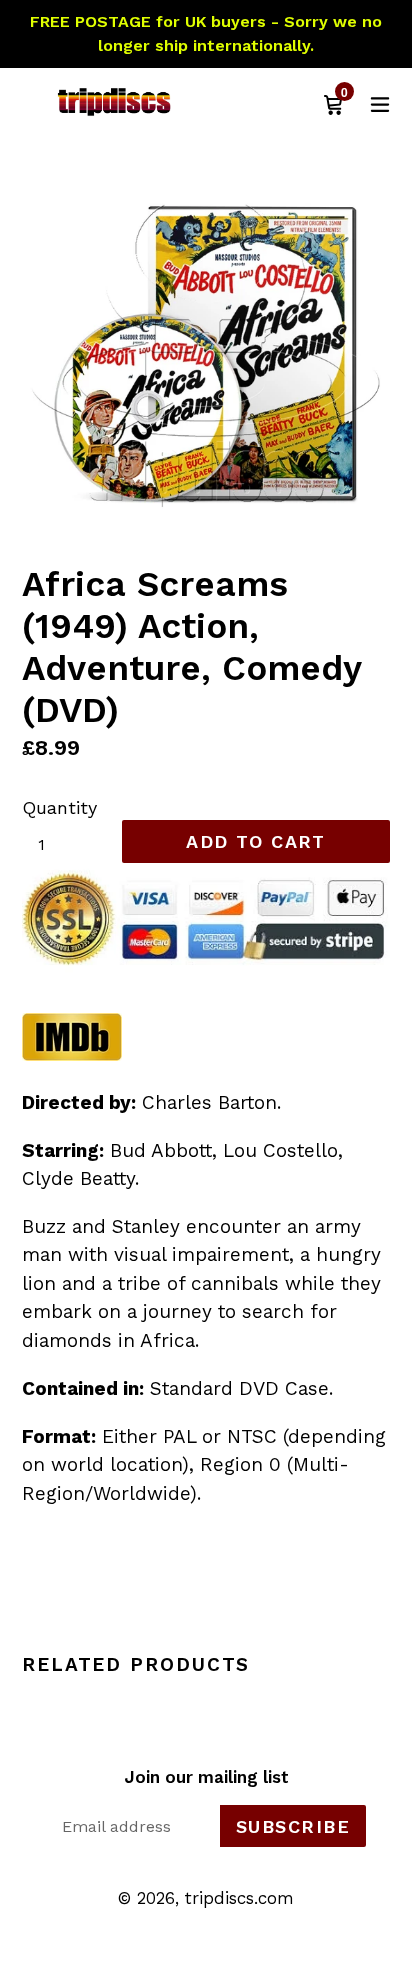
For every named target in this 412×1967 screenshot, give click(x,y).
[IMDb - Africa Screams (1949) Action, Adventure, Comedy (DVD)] (72, 1055)
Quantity (59, 807)
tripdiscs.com (239, 1898)
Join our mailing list (206, 1777)
